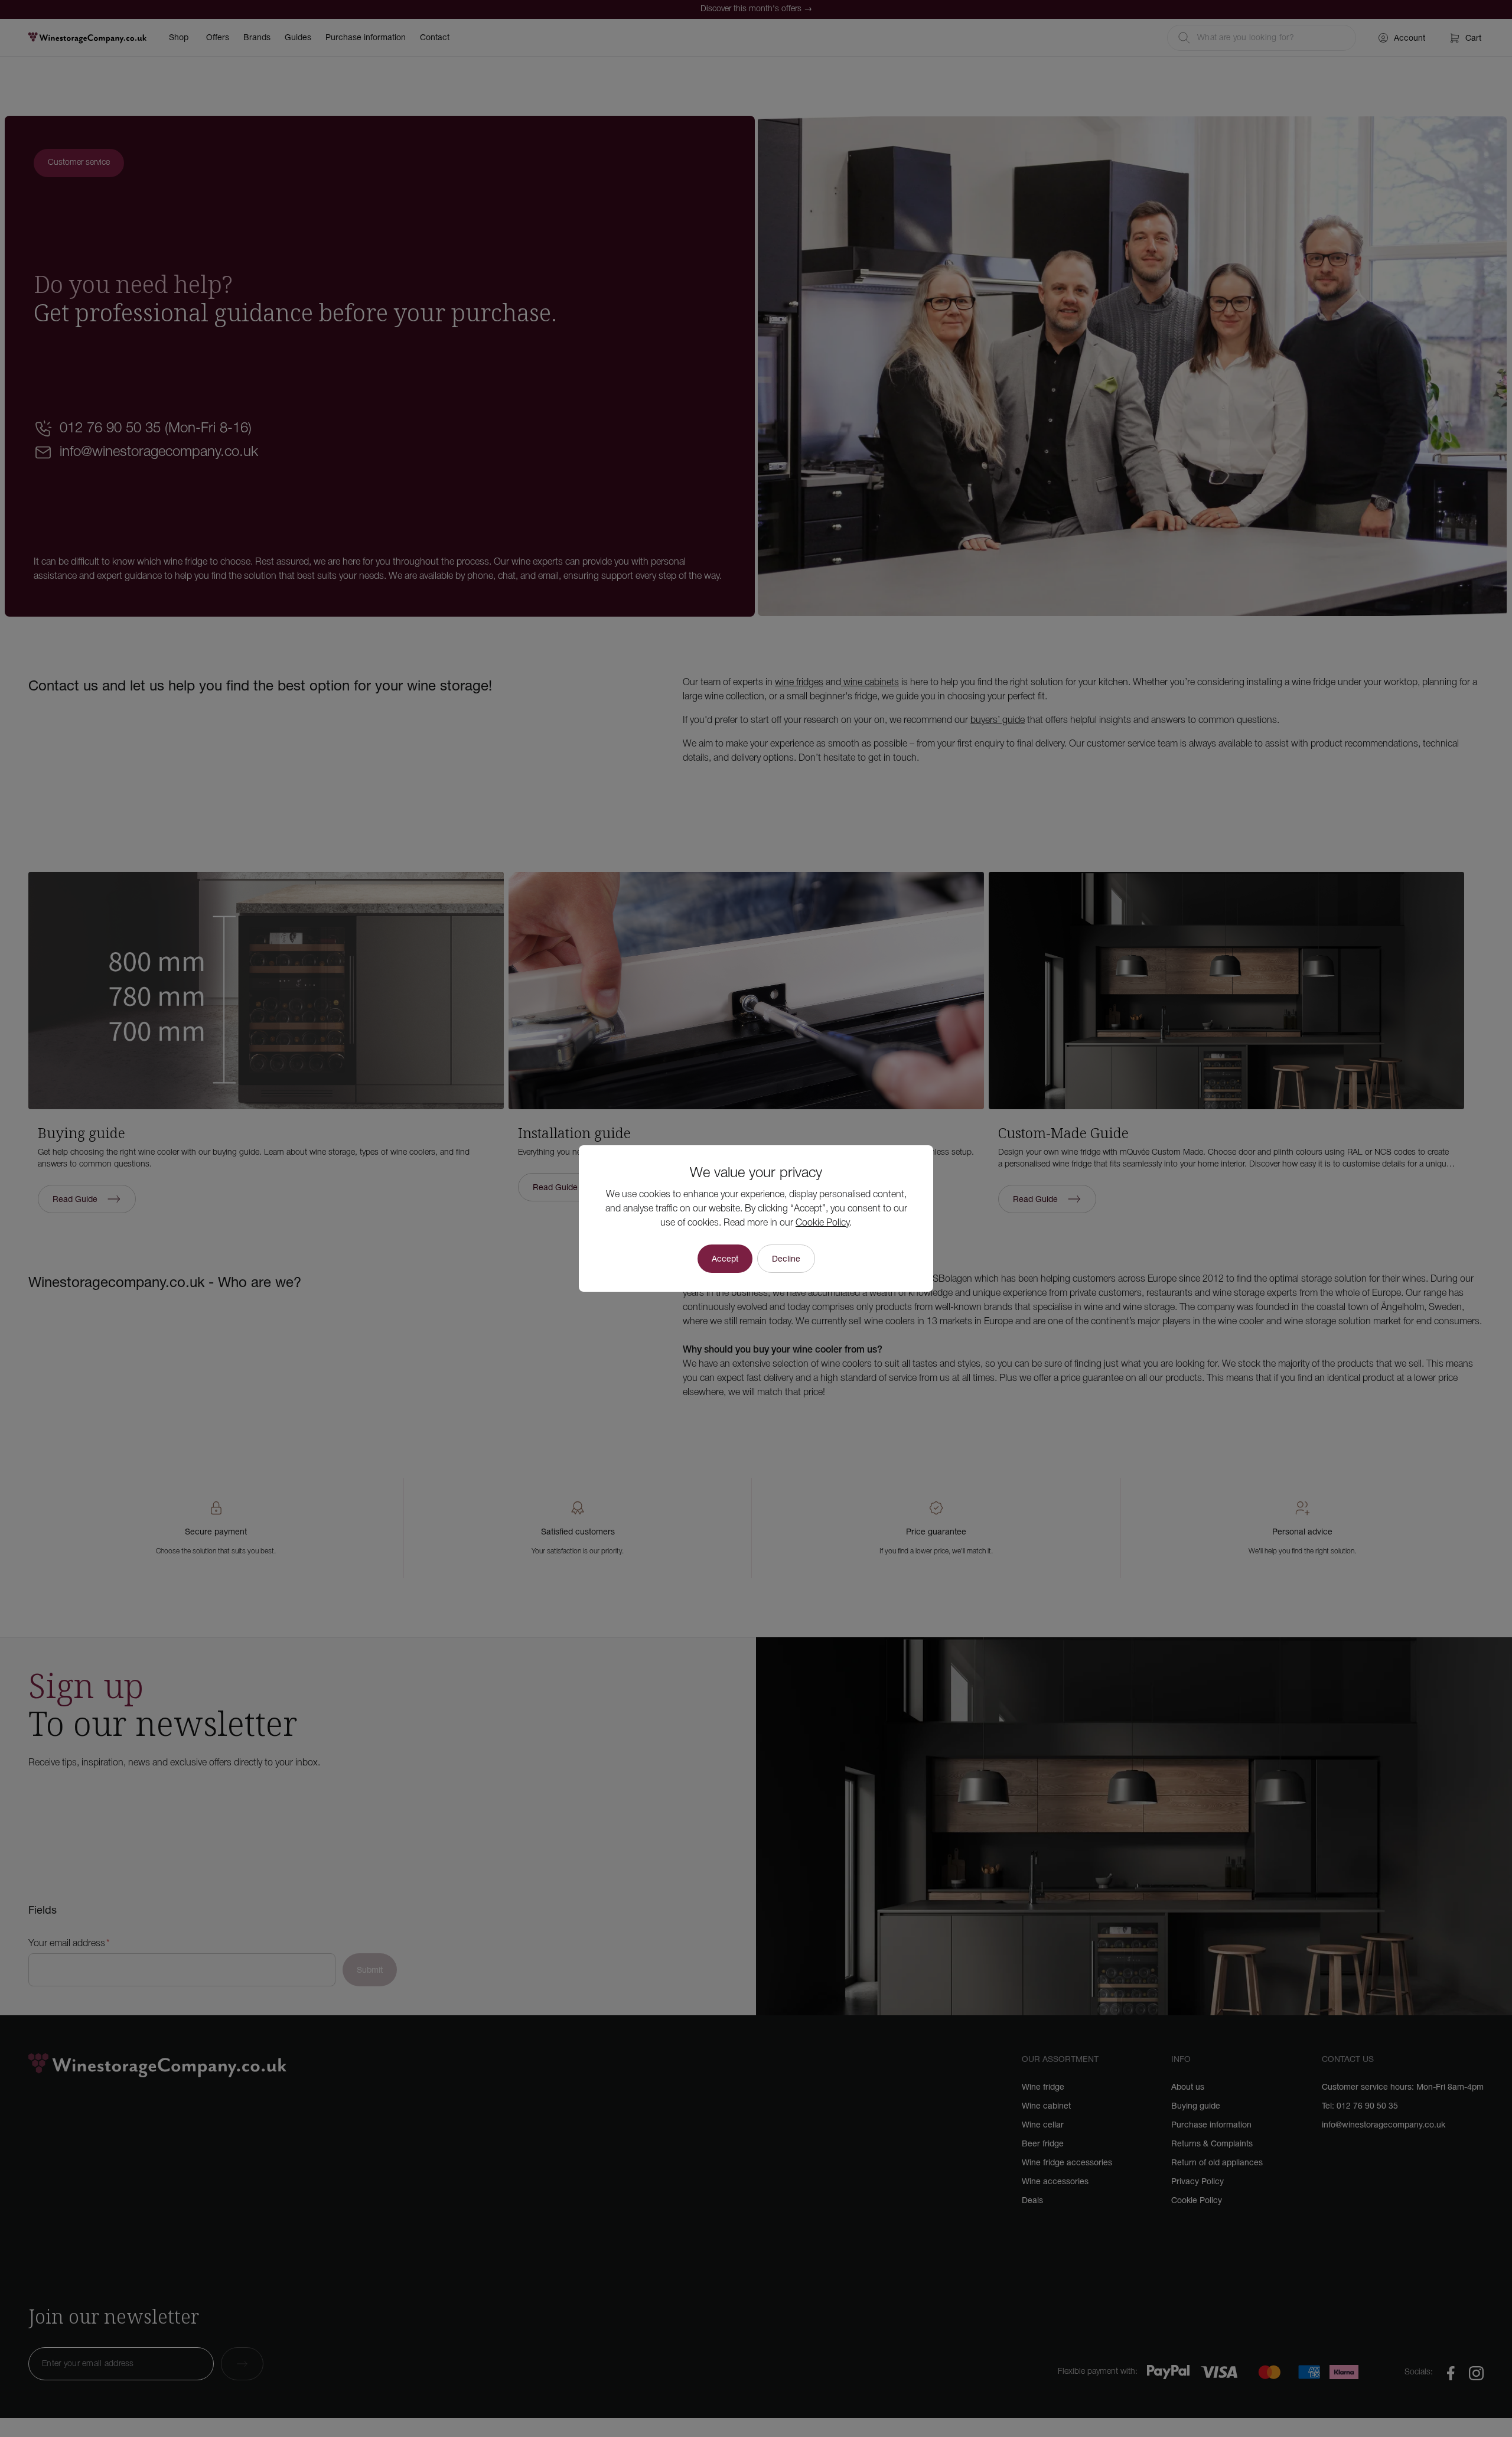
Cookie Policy (822, 1223)
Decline (786, 1259)
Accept (725, 1259)
